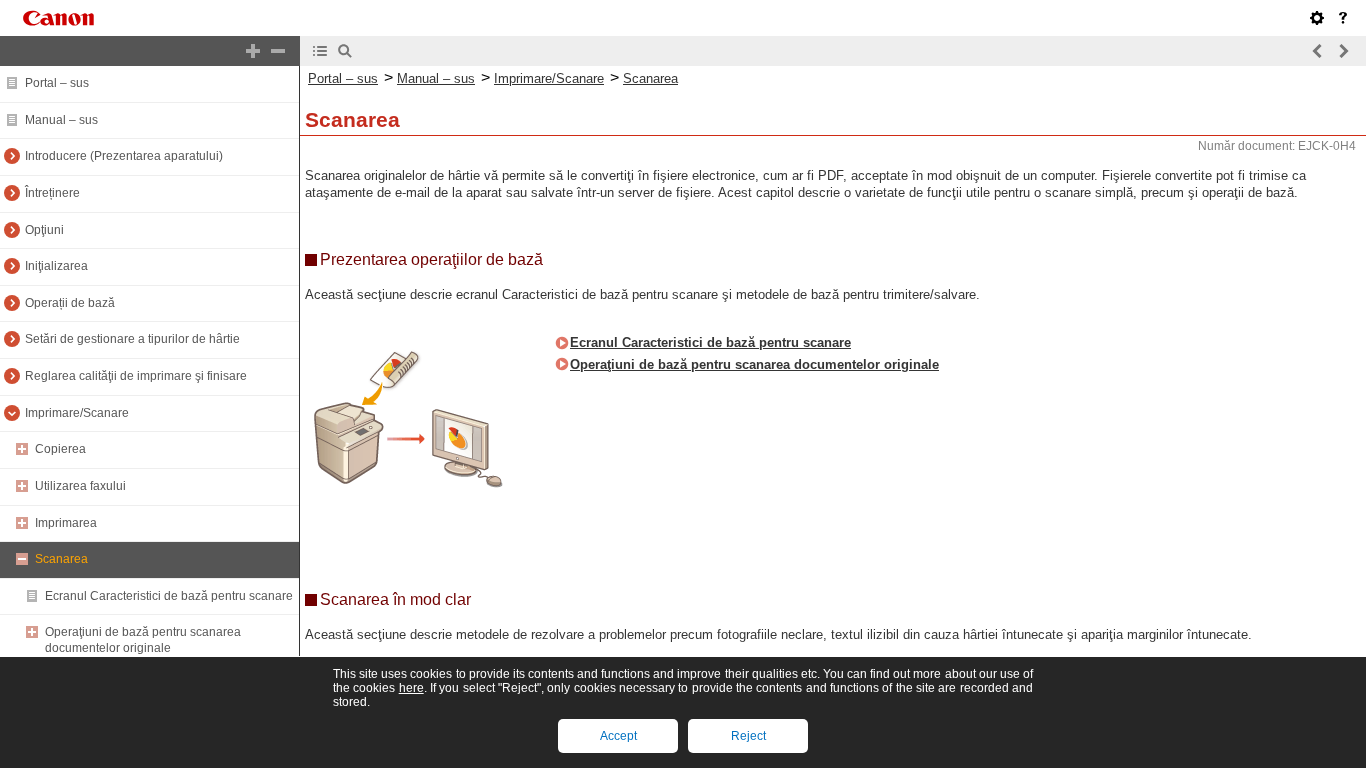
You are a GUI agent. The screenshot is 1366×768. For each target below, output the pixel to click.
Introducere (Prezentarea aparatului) (124, 156)
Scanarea (61, 559)
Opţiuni (44, 230)
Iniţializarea (56, 266)
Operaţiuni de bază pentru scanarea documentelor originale (143, 640)
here (411, 688)
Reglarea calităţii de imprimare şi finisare (136, 376)
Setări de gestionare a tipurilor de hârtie (132, 339)
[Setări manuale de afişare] (1317, 18)
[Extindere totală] (253, 51)
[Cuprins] (320, 51)
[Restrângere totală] (278, 51)
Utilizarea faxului (80, 486)
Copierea (60, 449)
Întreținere (52, 193)
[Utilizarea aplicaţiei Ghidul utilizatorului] (1343, 18)
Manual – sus (61, 120)
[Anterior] (1318, 51)
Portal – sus (57, 83)
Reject (748, 736)
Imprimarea (66, 523)
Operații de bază (70, 303)
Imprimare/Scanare (77, 413)
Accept (618, 736)
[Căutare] (345, 51)
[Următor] (1343, 51)
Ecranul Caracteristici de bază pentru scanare (169, 596)
